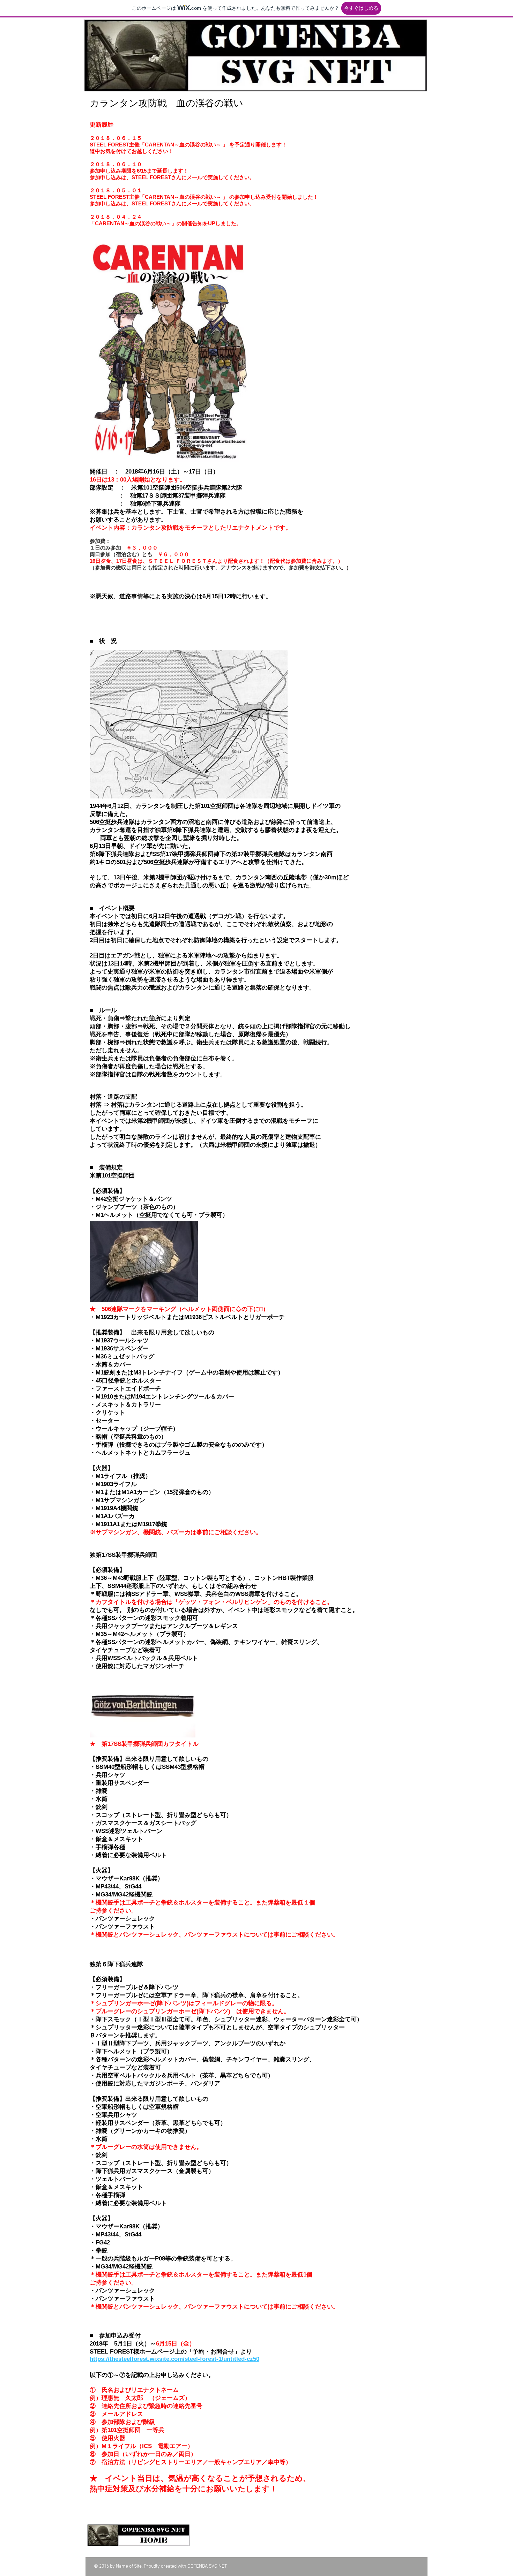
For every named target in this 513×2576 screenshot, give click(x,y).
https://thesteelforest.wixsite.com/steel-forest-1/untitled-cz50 (174, 2359)
